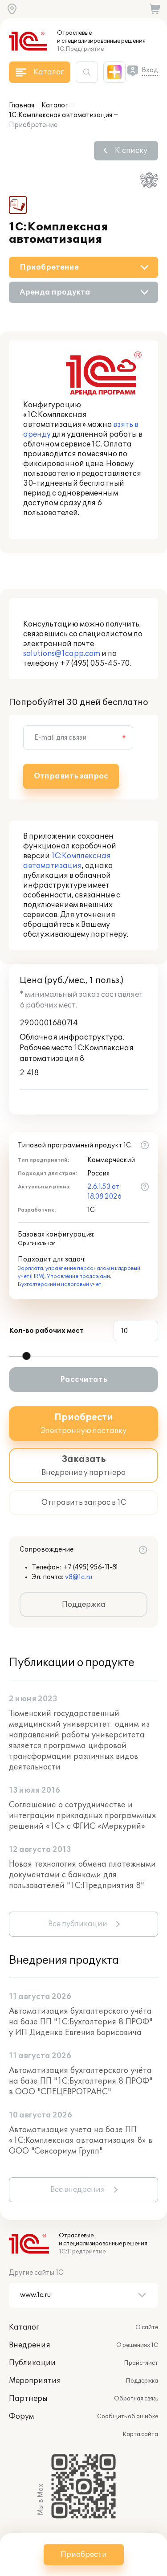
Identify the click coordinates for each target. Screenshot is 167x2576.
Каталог (55, 105)
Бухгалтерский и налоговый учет (59, 1284)
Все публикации (78, 1924)
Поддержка (84, 1605)
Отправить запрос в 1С (84, 1503)
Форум (21, 2416)
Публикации (32, 2363)
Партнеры (28, 2399)
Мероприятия (35, 2381)
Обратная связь (136, 2399)
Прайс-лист (141, 2363)
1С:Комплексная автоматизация (61, 115)
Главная (22, 105)
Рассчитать (84, 1380)
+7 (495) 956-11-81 (90, 1567)
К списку (131, 151)
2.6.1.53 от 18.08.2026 (104, 1192)
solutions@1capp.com (62, 654)
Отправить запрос (71, 776)
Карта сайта (140, 2434)
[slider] (26, 1356)
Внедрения (30, 2345)
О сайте (147, 2327)
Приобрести (84, 2555)
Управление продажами (78, 1276)
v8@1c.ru (79, 1577)
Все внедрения (78, 2190)
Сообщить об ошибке (128, 2416)
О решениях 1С (137, 2345)
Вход (150, 70)
